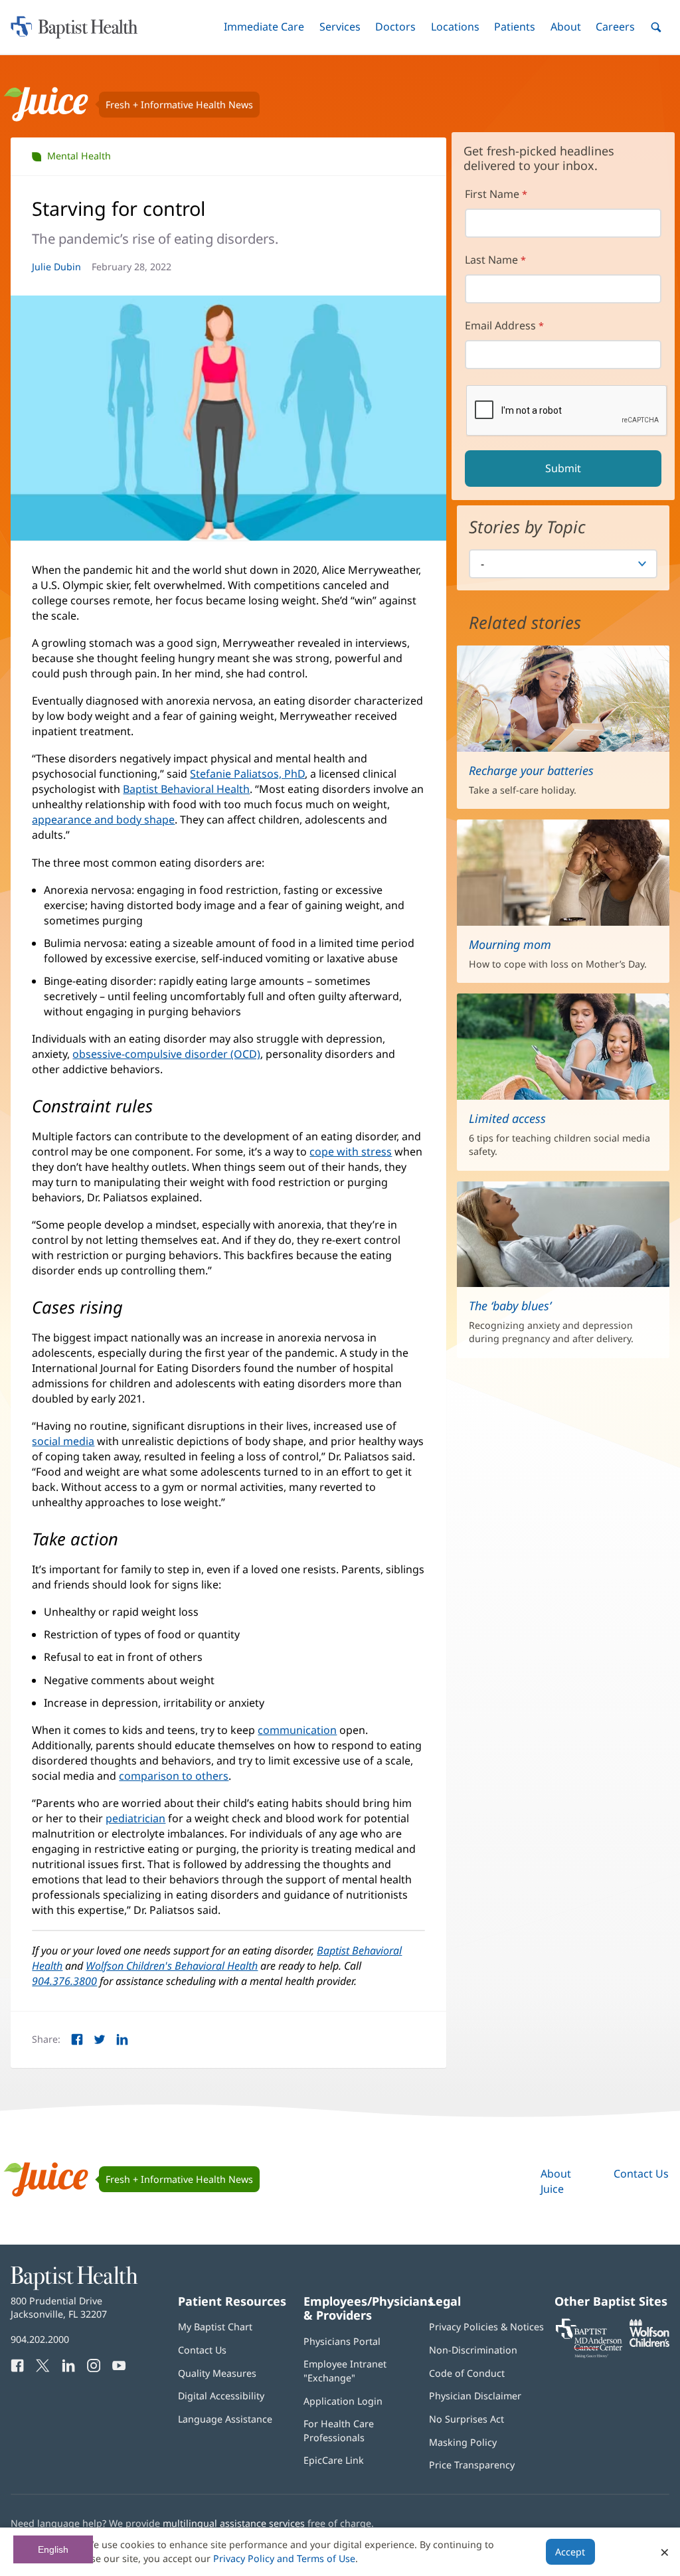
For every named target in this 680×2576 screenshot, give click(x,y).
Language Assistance (225, 2419)
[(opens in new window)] (649, 2343)
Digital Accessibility (221, 2396)
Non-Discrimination (473, 2350)
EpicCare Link (334, 2460)
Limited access (507, 1118)
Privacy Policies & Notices (486, 2327)
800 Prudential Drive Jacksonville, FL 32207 (59, 2307)
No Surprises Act (467, 2419)
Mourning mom (510, 944)
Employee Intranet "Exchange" (345, 2370)
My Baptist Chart (215, 2327)
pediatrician (135, 1818)
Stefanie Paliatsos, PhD (247, 774)
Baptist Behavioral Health (186, 789)
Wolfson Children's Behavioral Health (172, 1966)
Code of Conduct (467, 2373)
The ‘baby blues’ (510, 1306)
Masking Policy (463, 2442)
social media (63, 1441)
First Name (492, 194)
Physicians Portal (342, 2341)
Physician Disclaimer (475, 2396)
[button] (264, 27)
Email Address (500, 325)
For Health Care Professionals (339, 2430)
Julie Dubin (56, 267)
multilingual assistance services (234, 2523)
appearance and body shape (103, 819)
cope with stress (351, 1152)
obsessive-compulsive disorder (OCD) (166, 1054)
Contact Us (641, 2174)
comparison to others (174, 1776)
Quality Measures (217, 2373)
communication (297, 1730)
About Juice (556, 2181)
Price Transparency (472, 2465)
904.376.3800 (64, 1981)
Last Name (491, 260)
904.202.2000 (40, 2339)
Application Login (343, 2401)
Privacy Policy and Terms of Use (284, 2558)
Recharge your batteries (531, 770)
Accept (570, 2552)
